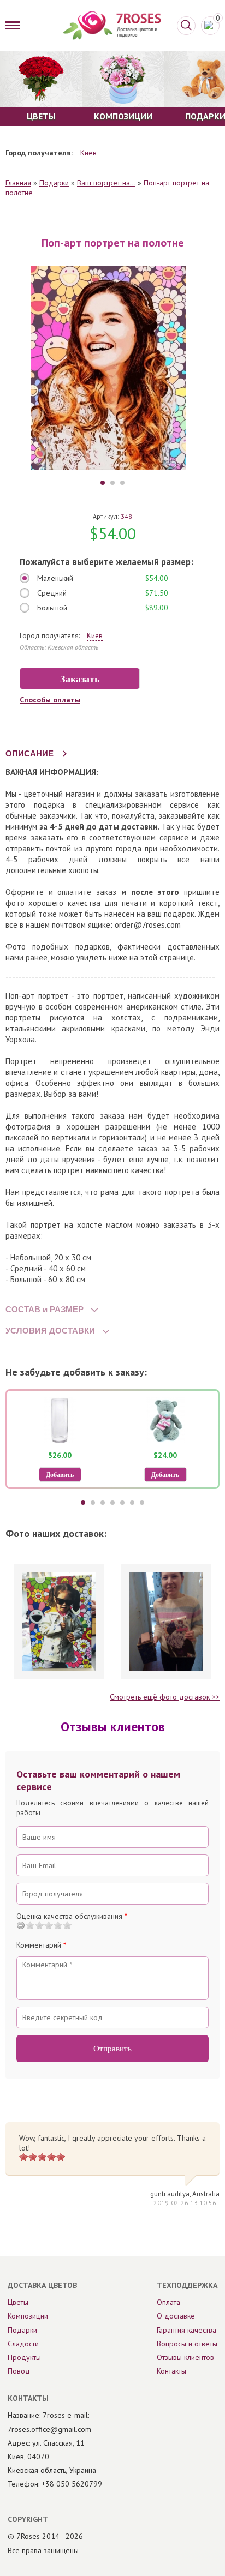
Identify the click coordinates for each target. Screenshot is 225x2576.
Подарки (54, 183)
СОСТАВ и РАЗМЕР (45, 1309)
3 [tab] (122, 483)
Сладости (23, 2344)
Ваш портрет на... (106, 183)
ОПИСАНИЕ (29, 753)
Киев (88, 153)
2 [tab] (112, 483)
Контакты (171, 2371)
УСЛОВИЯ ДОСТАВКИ (50, 1331)
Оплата (168, 2302)
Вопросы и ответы (187, 2344)
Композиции (28, 2316)
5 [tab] (122, 1503)
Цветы (18, 2302)
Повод (19, 2371)
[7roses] (112, 25)
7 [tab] (142, 1503)
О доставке (176, 2316)
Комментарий (41, 1945)
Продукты (24, 2357)
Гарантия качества (186, 2330)
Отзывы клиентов (185, 2357)
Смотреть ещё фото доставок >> (165, 1697)
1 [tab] (103, 483)
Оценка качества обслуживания (72, 1916)
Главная (18, 183)
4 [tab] (112, 1503)
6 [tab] (132, 1503)
